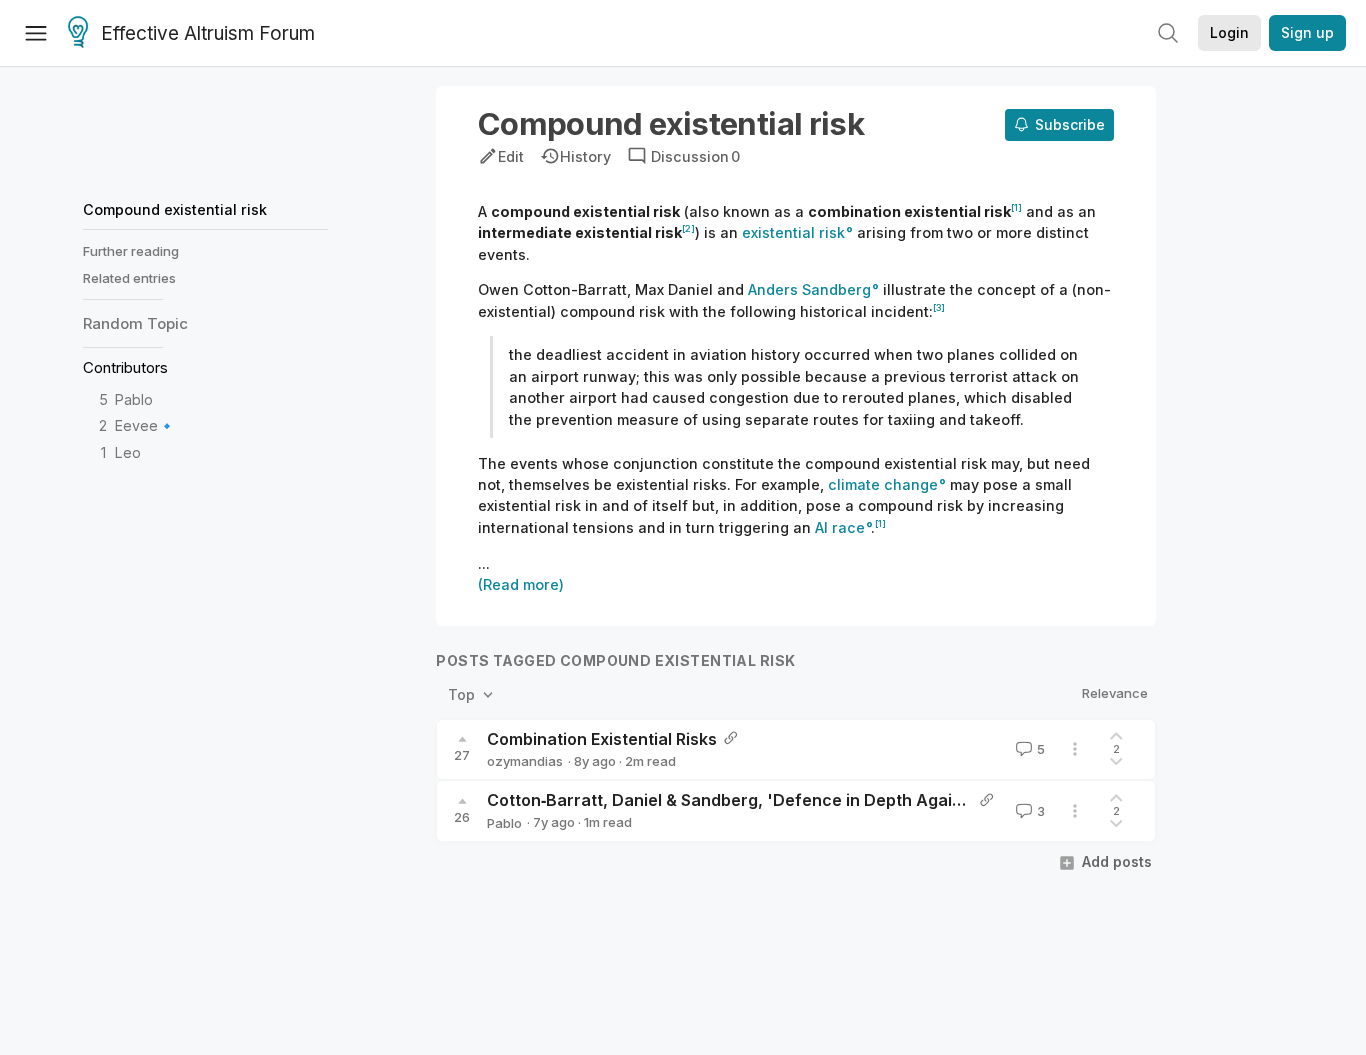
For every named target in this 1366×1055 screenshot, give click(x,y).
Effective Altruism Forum (208, 33)
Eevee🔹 (145, 426)
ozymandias (525, 761)
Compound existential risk (175, 209)
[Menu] (36, 33)
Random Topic (135, 323)
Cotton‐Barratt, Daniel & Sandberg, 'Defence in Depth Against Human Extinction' (806, 800)
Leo (128, 452)
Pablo (134, 400)
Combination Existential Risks (602, 739)
